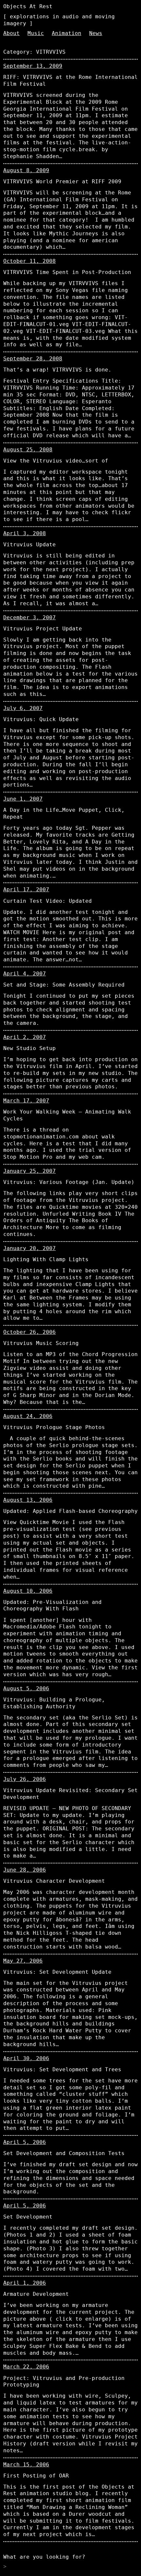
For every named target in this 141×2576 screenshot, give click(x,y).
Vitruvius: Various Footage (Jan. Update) (69, 1182)
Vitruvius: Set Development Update (57, 1972)
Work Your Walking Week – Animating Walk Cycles (67, 1115)
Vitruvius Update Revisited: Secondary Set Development (70, 1794)
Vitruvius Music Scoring (41, 1343)
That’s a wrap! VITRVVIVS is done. (57, 370)
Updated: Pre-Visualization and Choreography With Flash (52, 1605)
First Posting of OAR (36, 2476)
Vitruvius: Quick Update (41, 719)
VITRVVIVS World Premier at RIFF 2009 (62, 181)
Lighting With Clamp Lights (46, 1259)
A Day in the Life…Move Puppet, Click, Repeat (64, 813)
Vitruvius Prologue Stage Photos (54, 1427)
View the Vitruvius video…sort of (56, 461)
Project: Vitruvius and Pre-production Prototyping (64, 2382)
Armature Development (36, 2294)
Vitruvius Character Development (54, 1881)
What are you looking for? (44, 2557)
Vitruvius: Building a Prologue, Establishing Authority (54, 1703)
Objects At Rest (28, 6)
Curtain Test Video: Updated (48, 901)
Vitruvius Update (30, 544)
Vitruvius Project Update (43, 629)
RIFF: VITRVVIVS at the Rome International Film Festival (70, 81)
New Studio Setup (30, 1048)
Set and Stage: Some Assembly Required (64, 985)
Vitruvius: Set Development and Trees (62, 2069)
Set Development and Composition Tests (64, 2153)
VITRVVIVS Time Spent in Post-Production (67, 272)
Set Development (28, 2217)
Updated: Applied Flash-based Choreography (70, 1511)
